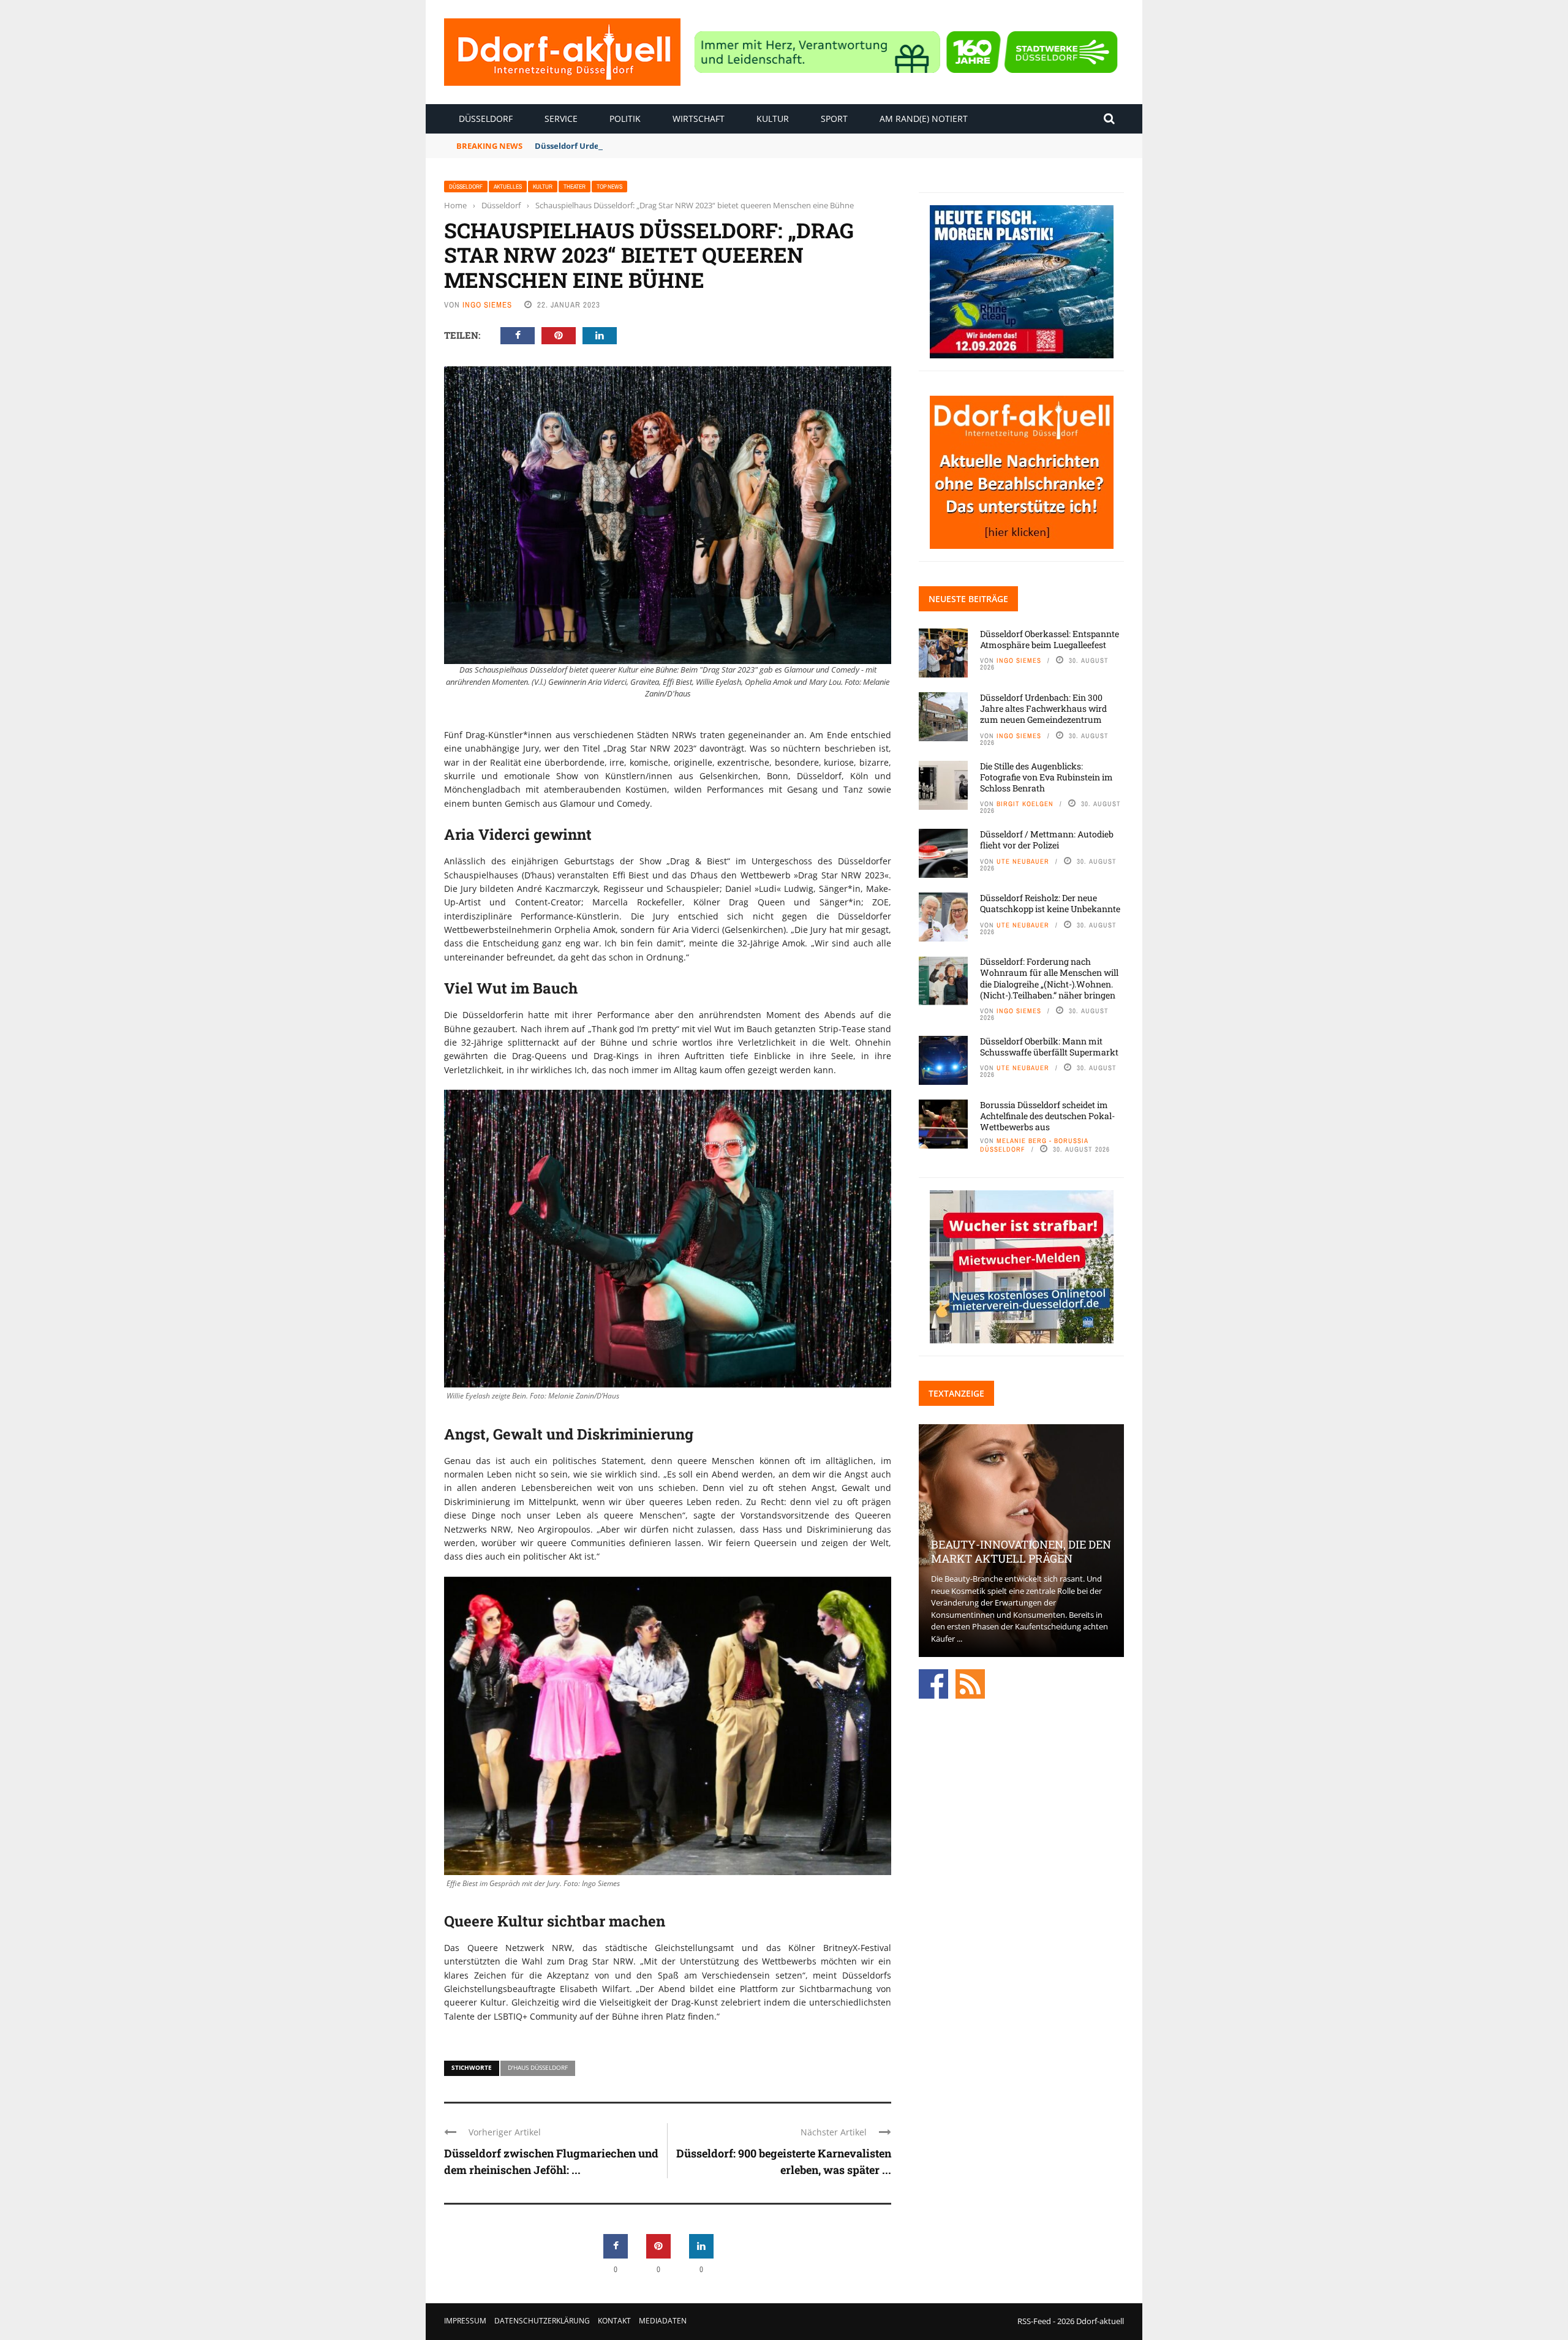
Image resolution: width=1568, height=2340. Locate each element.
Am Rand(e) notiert (924, 119)
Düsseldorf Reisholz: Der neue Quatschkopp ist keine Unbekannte (1050, 903)
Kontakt (614, 2321)
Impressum (465, 2321)
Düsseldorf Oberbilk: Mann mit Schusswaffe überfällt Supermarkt (1049, 1047)
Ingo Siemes (487, 305)
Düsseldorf (486, 119)
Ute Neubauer (1023, 861)
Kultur (773, 119)
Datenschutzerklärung (542, 2321)
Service (561, 119)
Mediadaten (663, 2321)
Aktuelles (508, 187)
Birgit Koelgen (1025, 804)
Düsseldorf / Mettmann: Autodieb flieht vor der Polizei (1047, 840)
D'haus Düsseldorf (538, 2067)
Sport (834, 119)
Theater (575, 187)
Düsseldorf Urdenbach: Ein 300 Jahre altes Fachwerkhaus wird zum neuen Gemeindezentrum (720, 146)
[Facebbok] (933, 1683)
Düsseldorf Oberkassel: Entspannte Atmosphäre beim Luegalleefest (1050, 639)
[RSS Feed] (970, 1683)
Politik (625, 119)
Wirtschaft (699, 119)
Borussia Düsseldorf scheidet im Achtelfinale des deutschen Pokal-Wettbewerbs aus (1047, 1116)
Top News (609, 187)
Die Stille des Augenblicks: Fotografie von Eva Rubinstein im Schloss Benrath (1046, 777)
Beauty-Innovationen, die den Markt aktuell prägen (1021, 1551)
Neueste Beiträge (968, 599)
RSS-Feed (1034, 2321)
